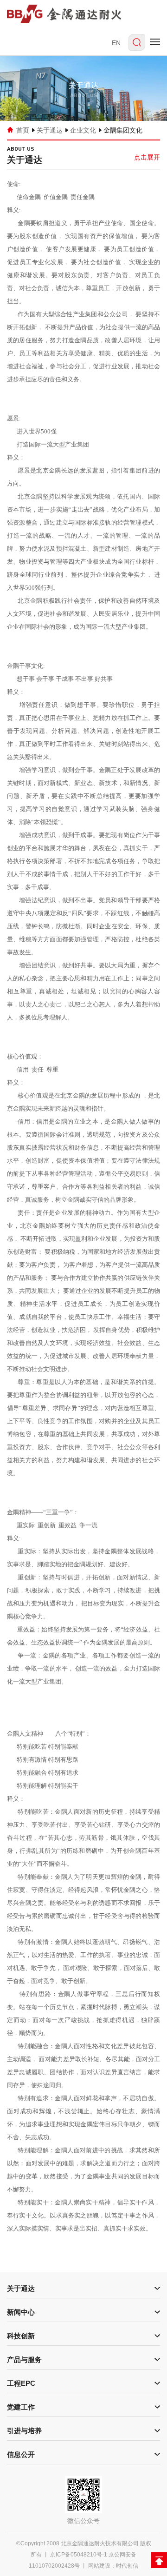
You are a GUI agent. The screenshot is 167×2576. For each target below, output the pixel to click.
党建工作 (21, 2407)
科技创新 (21, 2336)
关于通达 (50, 130)
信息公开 (21, 2454)
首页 (23, 130)
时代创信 (127, 2566)
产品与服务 (24, 2360)
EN (116, 43)
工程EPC (21, 2383)
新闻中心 (21, 2312)
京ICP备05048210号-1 (79, 2555)
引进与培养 (24, 2431)
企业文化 (83, 130)
